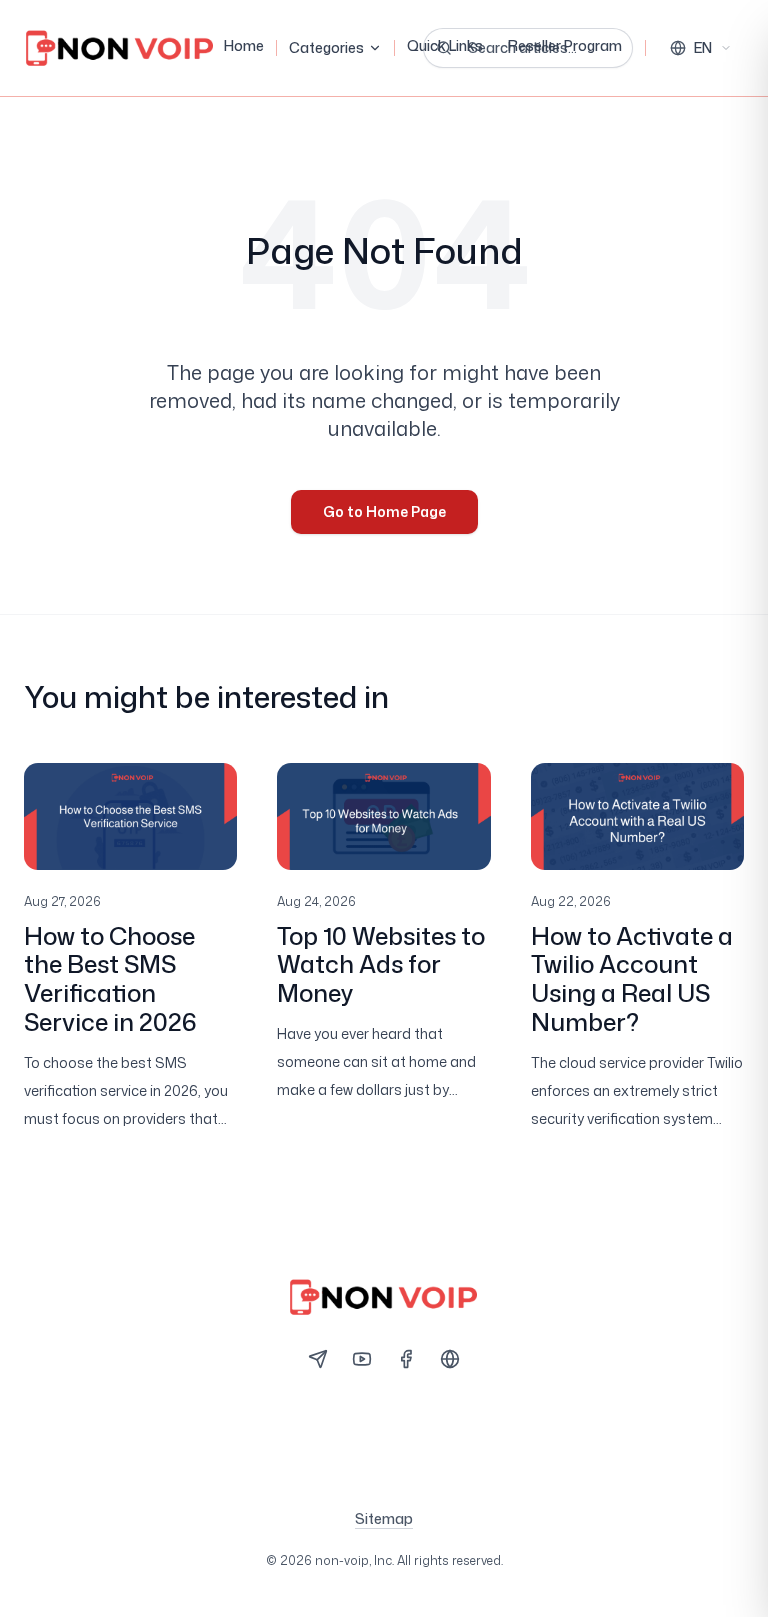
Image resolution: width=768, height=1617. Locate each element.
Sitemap (384, 1518)
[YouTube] (362, 1359)
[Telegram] (318, 1359)
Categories (326, 47)
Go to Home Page (384, 511)
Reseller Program (565, 45)
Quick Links (445, 45)
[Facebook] (406, 1359)
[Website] (450, 1359)
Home (244, 45)
